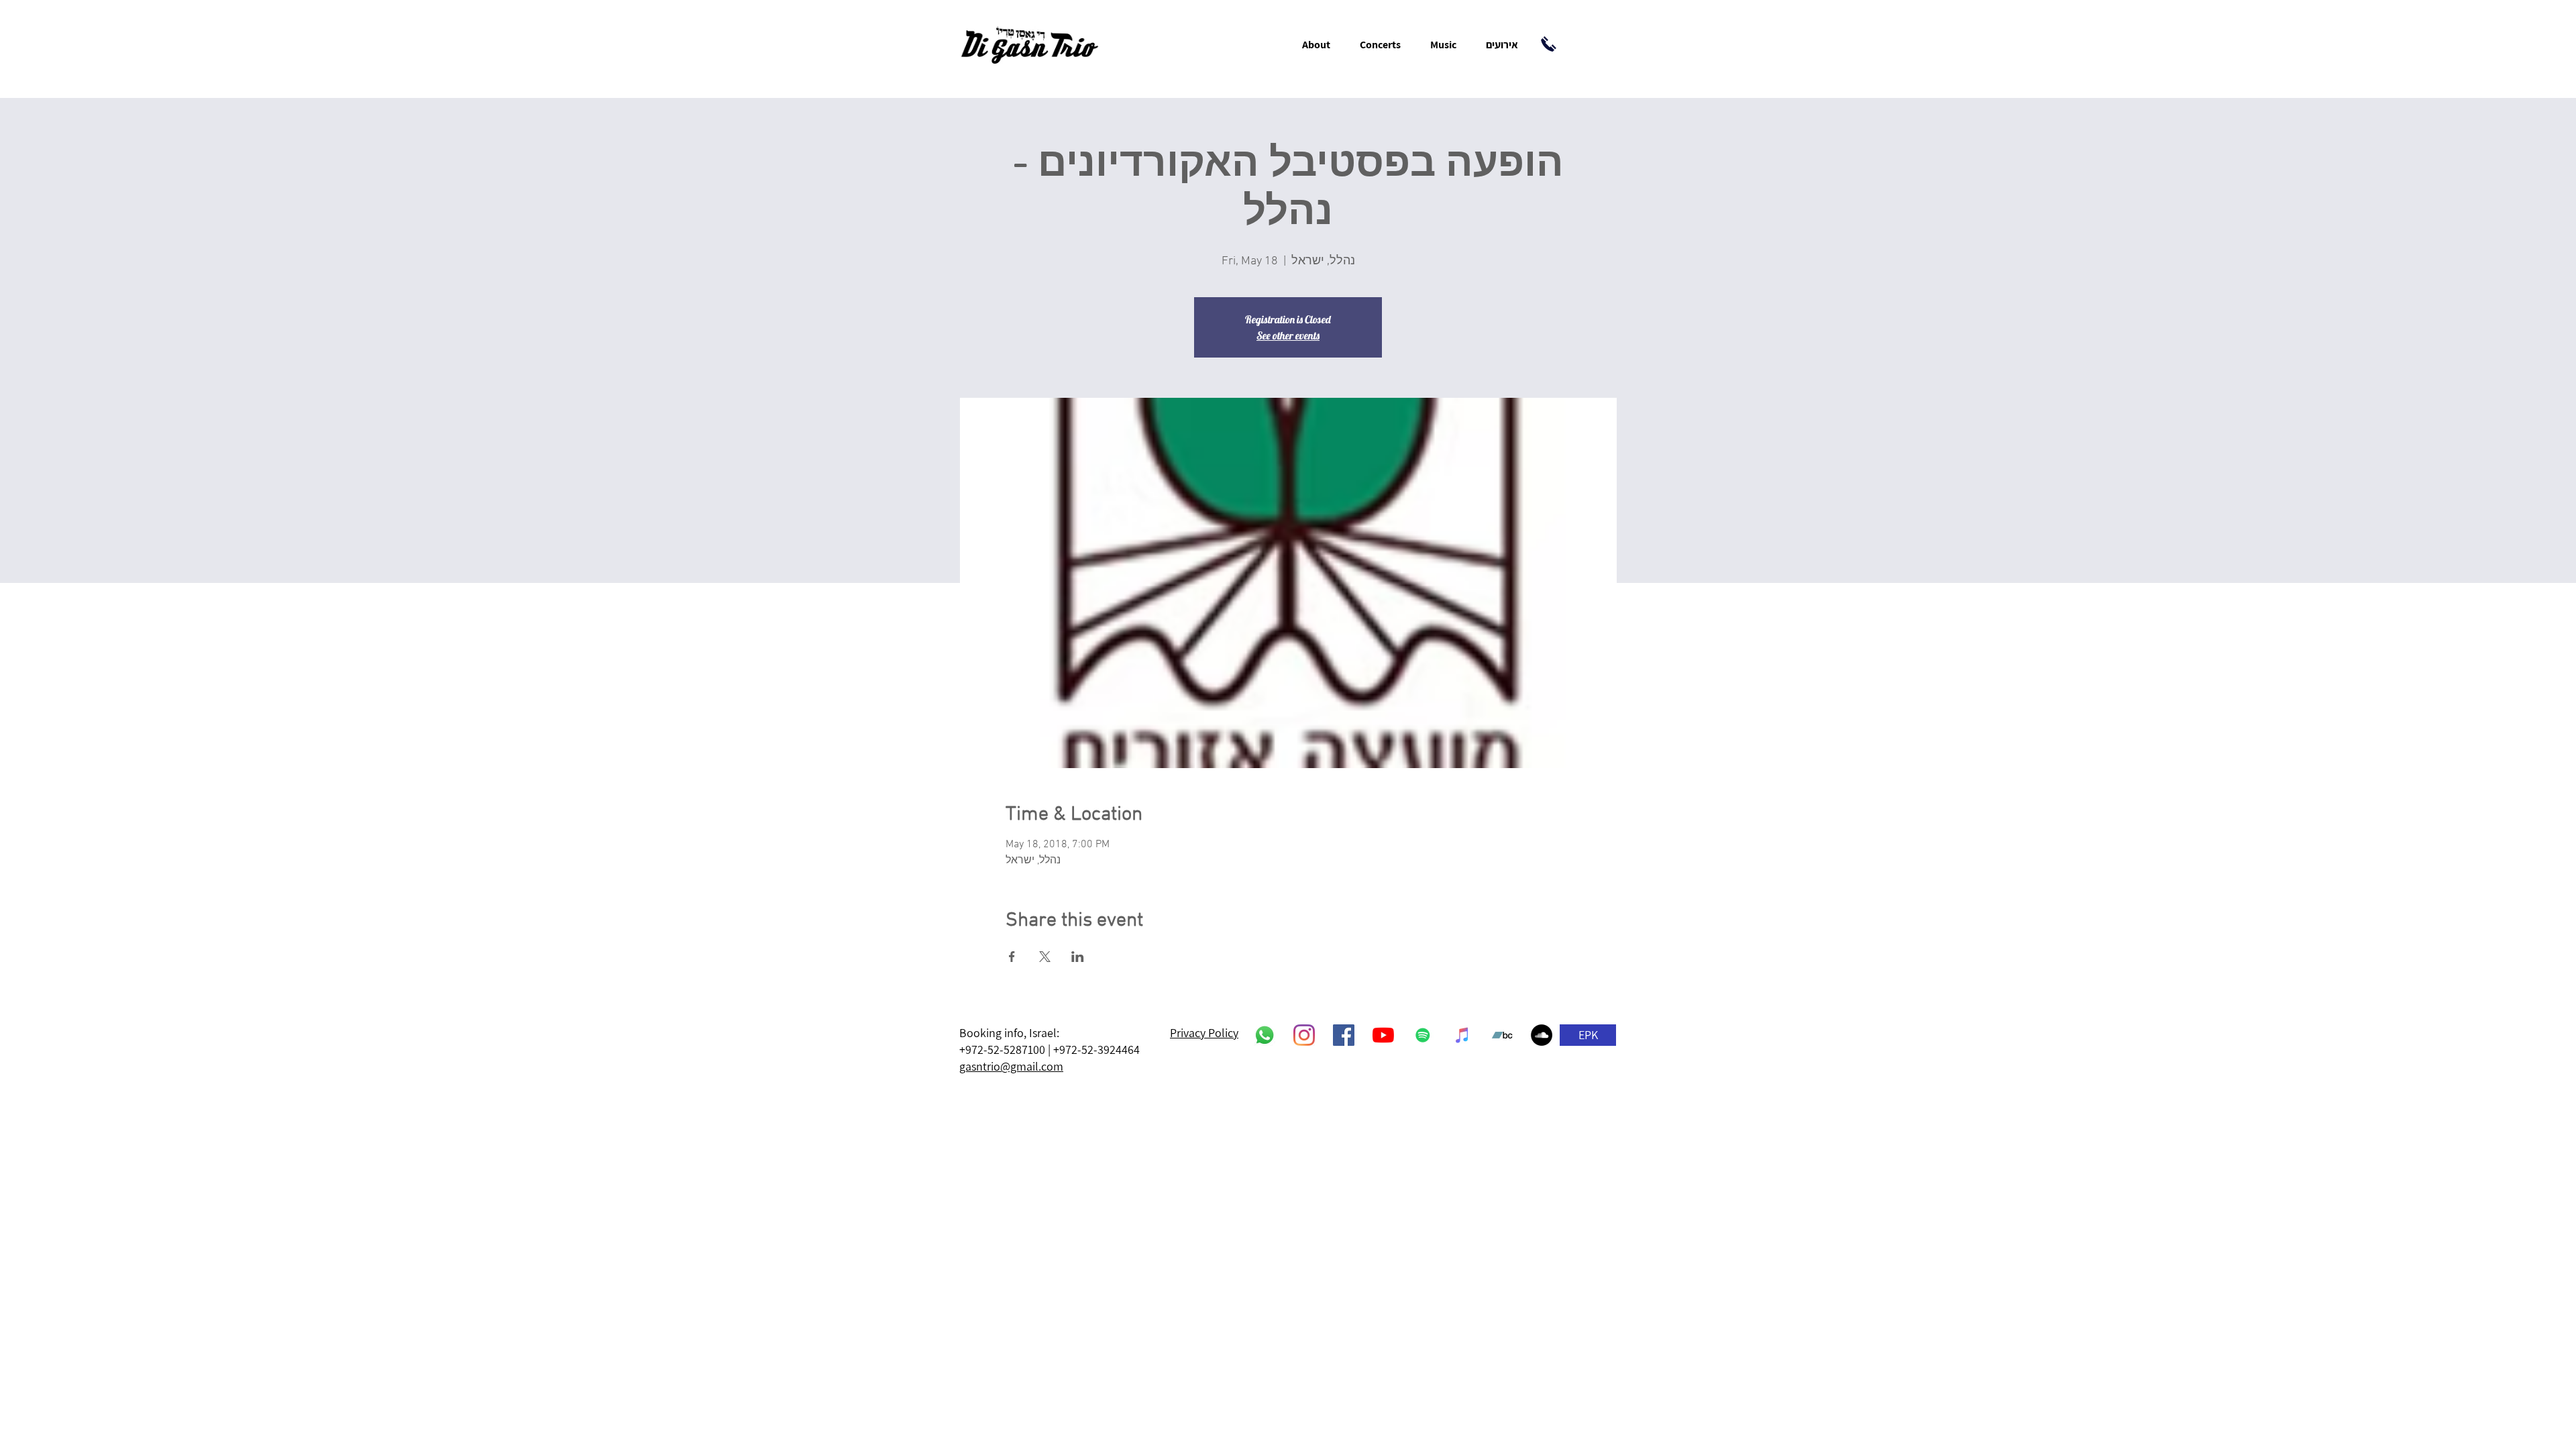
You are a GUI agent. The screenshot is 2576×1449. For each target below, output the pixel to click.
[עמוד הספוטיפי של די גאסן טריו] (1423, 1035)
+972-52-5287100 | (1006, 1050)
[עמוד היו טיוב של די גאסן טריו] (1383, 1035)
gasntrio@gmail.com (1011, 1066)
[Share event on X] (1045, 957)
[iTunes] (1462, 1035)
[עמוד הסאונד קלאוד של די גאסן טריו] (1542, 1035)
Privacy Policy (1204, 1033)
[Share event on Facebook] (1012, 957)
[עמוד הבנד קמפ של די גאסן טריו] (1502, 1035)
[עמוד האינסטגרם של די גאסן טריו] (1304, 1035)
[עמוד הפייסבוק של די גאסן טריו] (1344, 1035)
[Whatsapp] (1265, 1035)
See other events (1288, 335)
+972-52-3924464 (1096, 1050)
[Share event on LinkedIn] (1078, 957)
